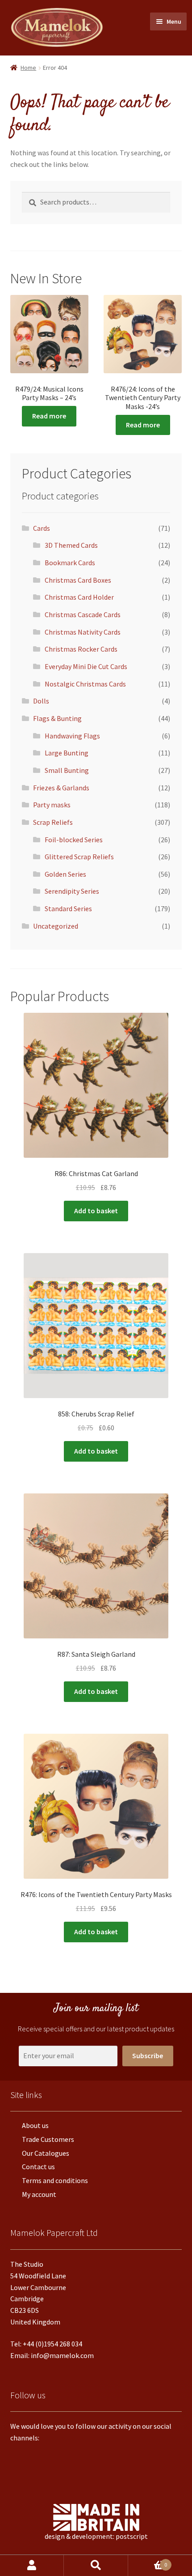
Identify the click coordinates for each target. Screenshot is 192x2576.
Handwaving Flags (72, 736)
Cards (42, 528)
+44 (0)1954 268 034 (52, 2344)
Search (96, 2565)
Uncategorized (56, 926)
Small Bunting (67, 770)
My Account (32, 2565)
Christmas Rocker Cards (81, 649)
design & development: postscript (96, 2536)
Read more (49, 416)
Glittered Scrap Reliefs (79, 857)
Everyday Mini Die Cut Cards (86, 666)
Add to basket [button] (96, 1211)
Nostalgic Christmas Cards (85, 684)
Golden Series (65, 874)
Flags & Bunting (57, 718)
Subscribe (148, 2056)
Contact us (38, 2167)
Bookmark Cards (70, 563)
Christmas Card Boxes (78, 580)
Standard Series (68, 908)
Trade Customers (48, 2139)
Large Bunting (67, 753)
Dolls (41, 701)
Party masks (52, 805)
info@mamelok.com (62, 2355)
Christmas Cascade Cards (83, 614)
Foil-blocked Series (74, 840)
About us (35, 2125)
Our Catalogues (46, 2153)
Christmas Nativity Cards (83, 632)
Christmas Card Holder (79, 597)
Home (28, 68)
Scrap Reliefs (53, 822)
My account (39, 2194)
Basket (148, 2562)
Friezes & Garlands (61, 788)
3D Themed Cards (71, 545)
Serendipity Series (72, 891)
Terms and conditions (55, 2180)
